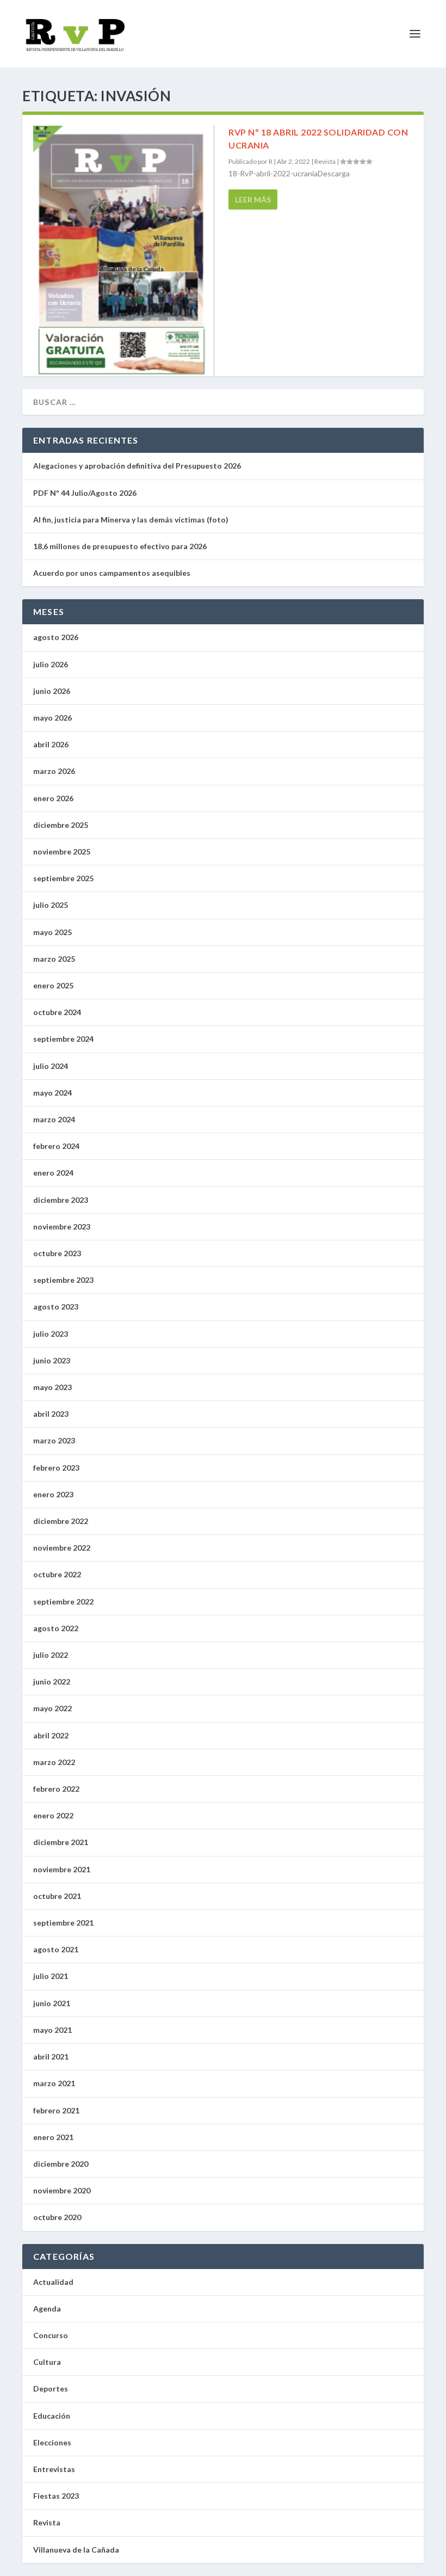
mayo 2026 (52, 718)
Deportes (51, 2389)
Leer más (253, 199)
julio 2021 (51, 1976)
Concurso (51, 2335)
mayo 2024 (52, 1093)
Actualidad (53, 2282)
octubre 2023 (57, 1253)
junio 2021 (52, 2003)
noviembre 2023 (62, 1226)
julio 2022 (51, 1655)
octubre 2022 (57, 1574)
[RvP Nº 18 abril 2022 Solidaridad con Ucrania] (125, 252)
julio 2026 (51, 664)
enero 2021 (53, 2137)
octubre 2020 (57, 2217)
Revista (325, 161)
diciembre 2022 (61, 1521)
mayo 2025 (52, 932)
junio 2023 (52, 1360)
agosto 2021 (56, 1949)
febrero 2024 (56, 1146)
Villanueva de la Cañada (76, 2550)
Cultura (47, 2362)
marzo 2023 (54, 1440)
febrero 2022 (56, 1789)
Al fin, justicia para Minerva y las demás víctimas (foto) (132, 519)
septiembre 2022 (63, 1601)
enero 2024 (53, 1173)
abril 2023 (51, 1414)
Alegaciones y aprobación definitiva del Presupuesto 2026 (137, 466)
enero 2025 (53, 985)
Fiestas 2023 (56, 2496)
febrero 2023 (56, 1468)
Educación (52, 2416)
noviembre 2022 (62, 1548)
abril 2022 (51, 1735)
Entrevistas (54, 2469)
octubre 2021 (57, 1896)
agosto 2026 (56, 637)
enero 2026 (53, 798)
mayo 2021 (52, 2030)
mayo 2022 (52, 1708)
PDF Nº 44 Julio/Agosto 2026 (85, 493)
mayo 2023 (52, 1387)
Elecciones (52, 2442)
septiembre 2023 (63, 1280)
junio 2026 (52, 691)
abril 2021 (51, 2057)
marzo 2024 (54, 1119)
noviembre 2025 (62, 852)
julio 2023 (51, 1334)
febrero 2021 (56, 2110)
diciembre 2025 (61, 825)
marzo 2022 (54, 1762)
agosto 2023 (56, 1307)
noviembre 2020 (62, 2190)
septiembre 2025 (63, 878)
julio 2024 (51, 1066)
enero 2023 (53, 1494)
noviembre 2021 (62, 1869)
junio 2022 (52, 1682)
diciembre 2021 (61, 1842)
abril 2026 (51, 744)
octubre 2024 (57, 1012)
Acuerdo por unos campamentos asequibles (112, 573)
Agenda (47, 2308)
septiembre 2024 (63, 1039)
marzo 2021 (54, 2083)
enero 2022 (53, 1815)
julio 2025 (51, 905)
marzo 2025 (54, 959)
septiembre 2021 (63, 1923)
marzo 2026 (54, 771)
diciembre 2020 (61, 2164)
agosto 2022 (56, 1628)
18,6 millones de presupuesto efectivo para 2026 (120, 546)
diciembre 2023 (61, 1200)
